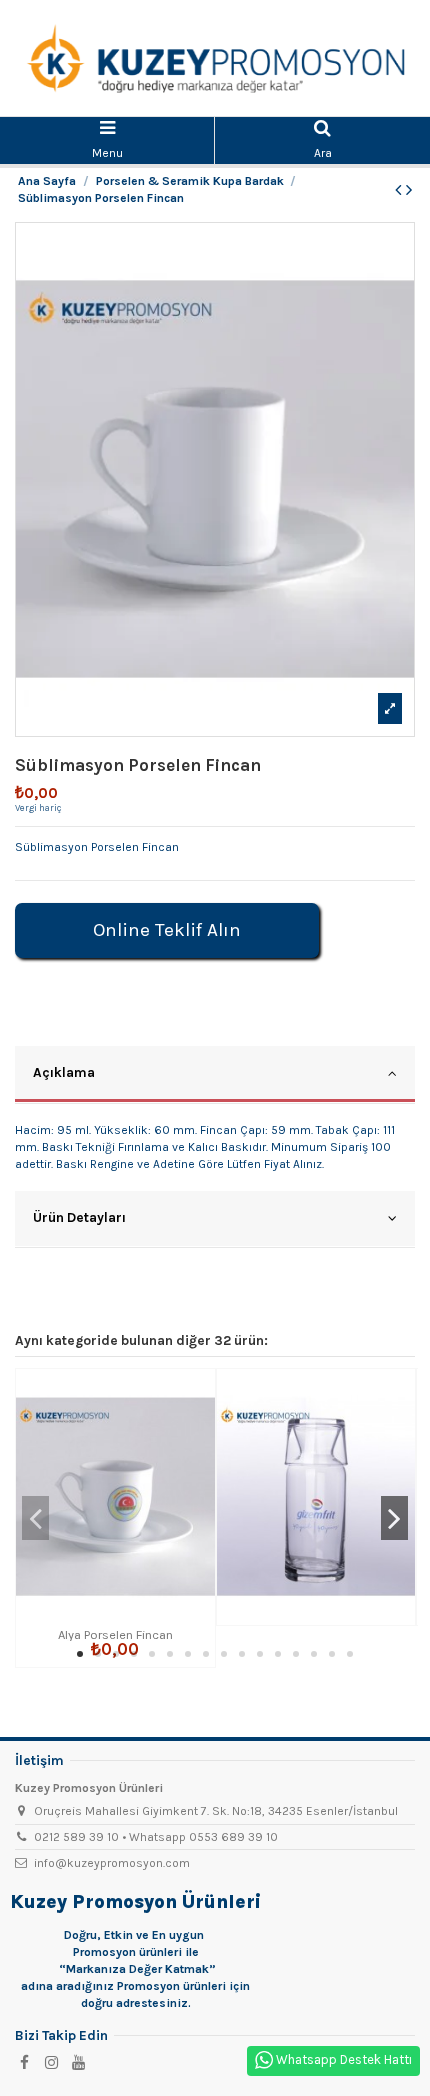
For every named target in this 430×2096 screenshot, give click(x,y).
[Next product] (409, 190)
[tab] (215, 1075)
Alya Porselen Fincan (115, 1634)
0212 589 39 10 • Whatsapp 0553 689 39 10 (156, 1837)
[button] (80, 1654)
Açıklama (64, 1072)
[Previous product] (400, 190)
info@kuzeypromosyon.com (112, 1863)
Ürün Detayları (79, 1217)
